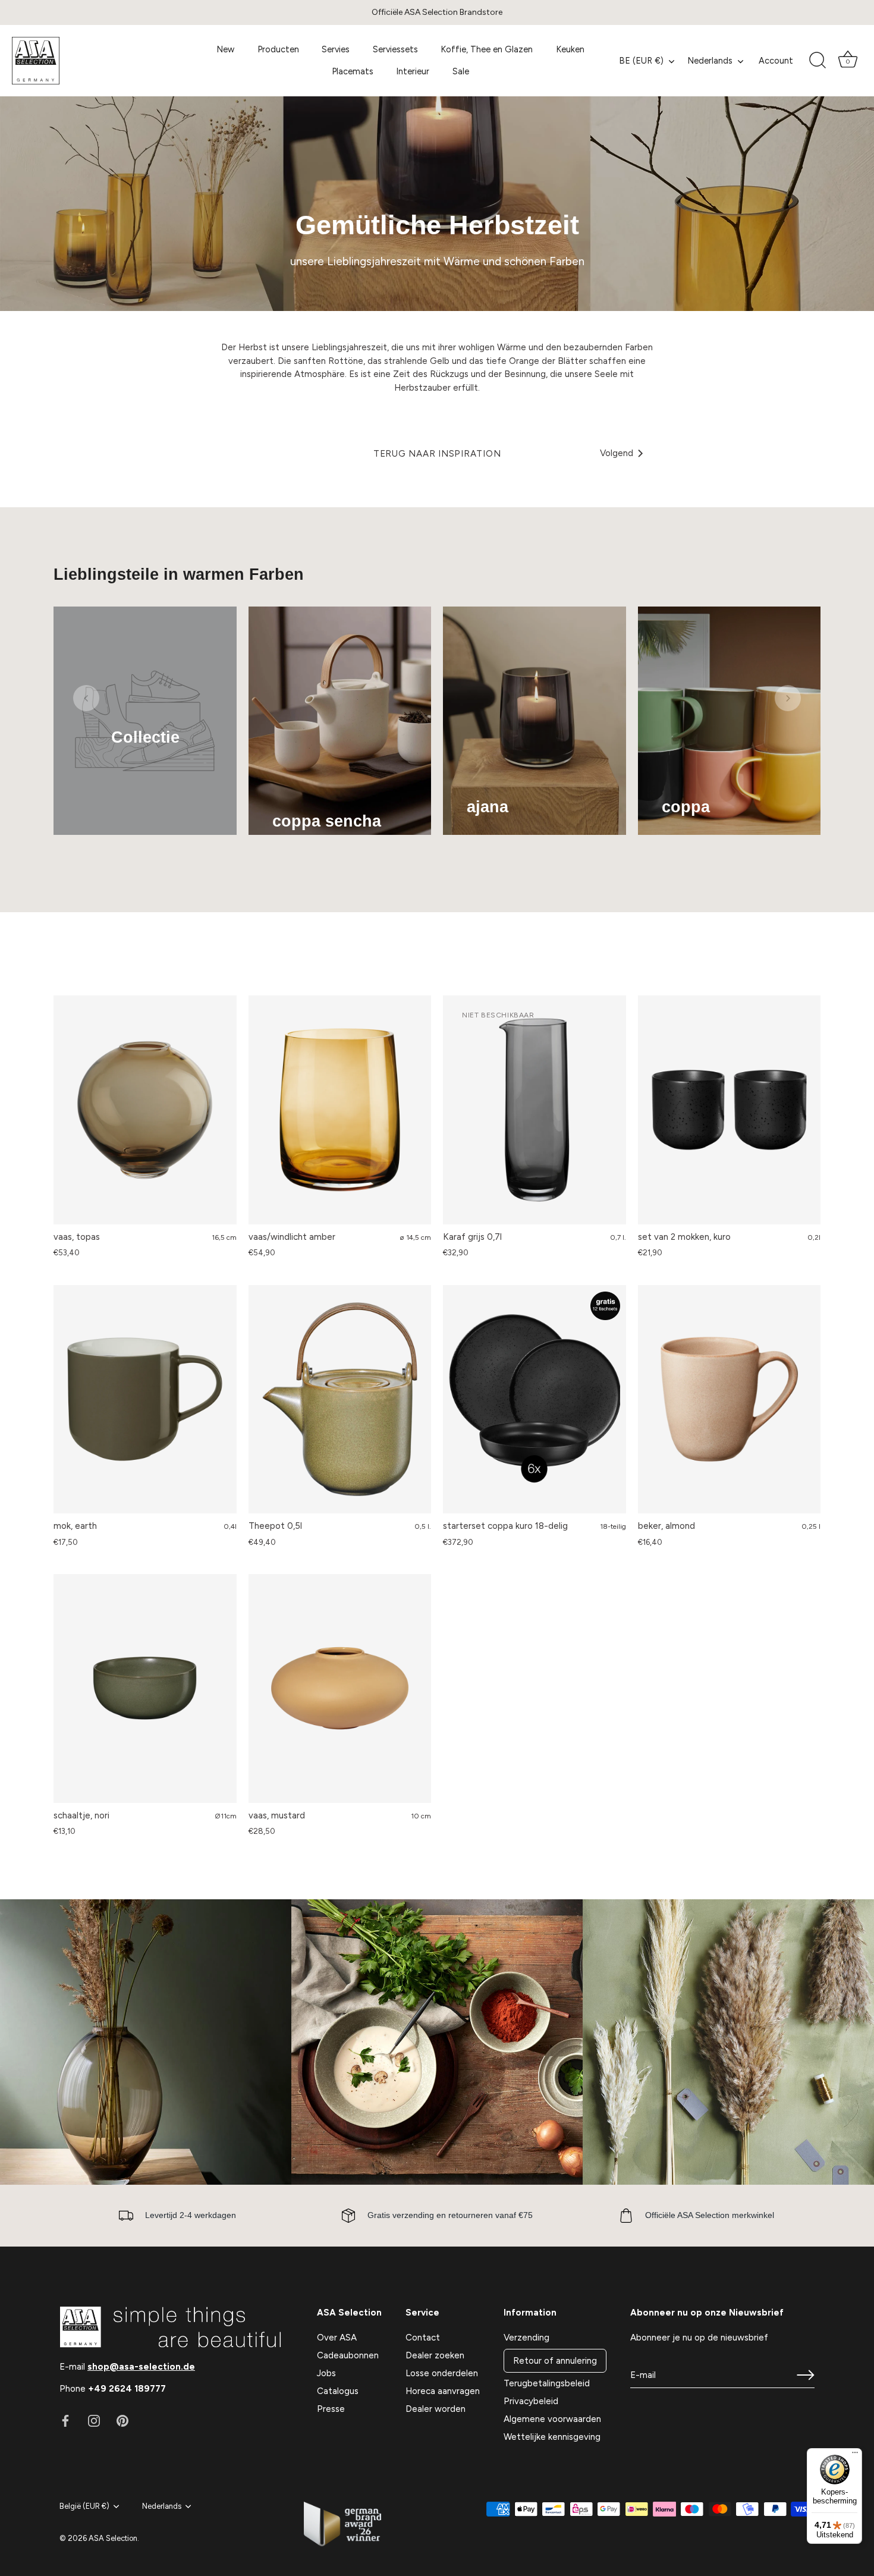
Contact (423, 2338)
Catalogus (338, 2391)
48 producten (686, 824)
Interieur (413, 71)
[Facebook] (65, 2420)
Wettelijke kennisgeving (552, 2437)
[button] (86, 698)
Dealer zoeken (435, 2355)
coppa (686, 807)
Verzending (526, 2338)
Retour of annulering (555, 2361)
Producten (278, 49)
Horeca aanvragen (443, 2391)
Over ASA (337, 2338)
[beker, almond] (730, 1399)
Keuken (570, 49)
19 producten (489, 824)
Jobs (326, 2373)
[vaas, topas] (145, 1110)
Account (776, 61)
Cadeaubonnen (348, 2355)
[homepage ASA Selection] (103, 61)
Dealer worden (436, 2409)
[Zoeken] (818, 61)
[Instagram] (94, 2420)
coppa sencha (327, 821)
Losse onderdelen (442, 2373)
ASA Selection (113, 2538)
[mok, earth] (145, 1399)
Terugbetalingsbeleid (547, 2383)
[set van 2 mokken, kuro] (730, 1110)
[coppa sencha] (340, 721)
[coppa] (730, 721)
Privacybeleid (531, 2401)
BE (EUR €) (641, 61)
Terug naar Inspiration (437, 454)
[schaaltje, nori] (145, 1688)
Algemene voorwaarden (552, 2419)
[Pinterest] (122, 2420)
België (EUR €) (84, 2506)
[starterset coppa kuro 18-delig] (535, 1399)
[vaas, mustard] (340, 1688)
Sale (461, 71)
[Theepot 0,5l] (340, 1399)
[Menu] (855, 2455)
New (225, 49)
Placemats (353, 71)
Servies (336, 49)
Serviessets (395, 49)
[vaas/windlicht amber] (340, 1110)
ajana (488, 807)
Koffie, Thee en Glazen (487, 49)
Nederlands (710, 61)
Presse (331, 2409)
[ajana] (535, 721)
